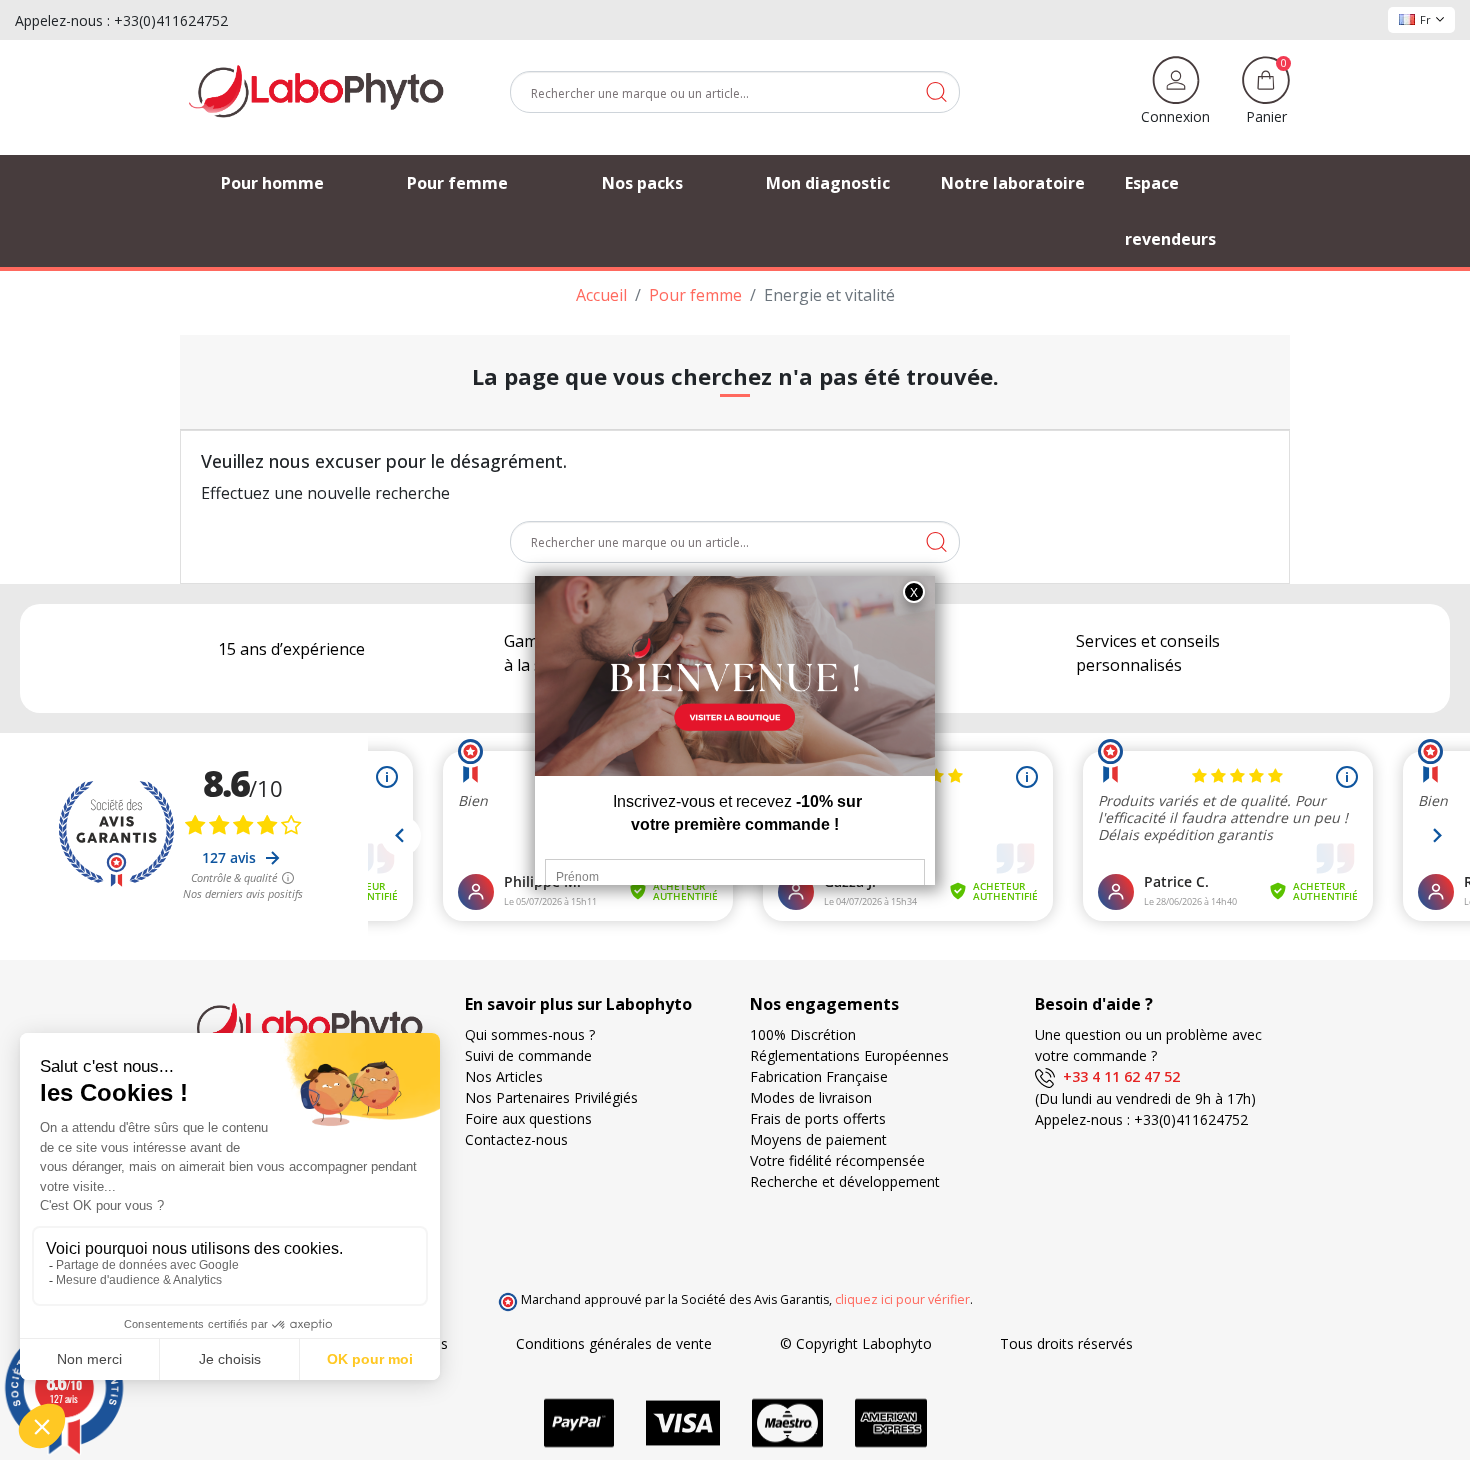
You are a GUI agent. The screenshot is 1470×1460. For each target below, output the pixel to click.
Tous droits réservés (1066, 1343)
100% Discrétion (803, 1034)
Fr (1425, 19)
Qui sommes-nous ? (530, 1034)
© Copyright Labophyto (856, 1343)
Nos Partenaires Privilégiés (551, 1097)
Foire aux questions (528, 1118)
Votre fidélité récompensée (837, 1160)
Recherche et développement (845, 1181)
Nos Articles (504, 1076)
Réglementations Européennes (849, 1055)
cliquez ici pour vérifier (902, 1299)
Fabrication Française (819, 1076)
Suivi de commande (528, 1055)
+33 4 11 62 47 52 (1117, 1076)
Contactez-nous (516, 1139)
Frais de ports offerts (818, 1118)
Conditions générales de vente (614, 1343)
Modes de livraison (811, 1097)
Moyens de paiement (818, 1139)
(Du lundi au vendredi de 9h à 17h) (1145, 1098)
